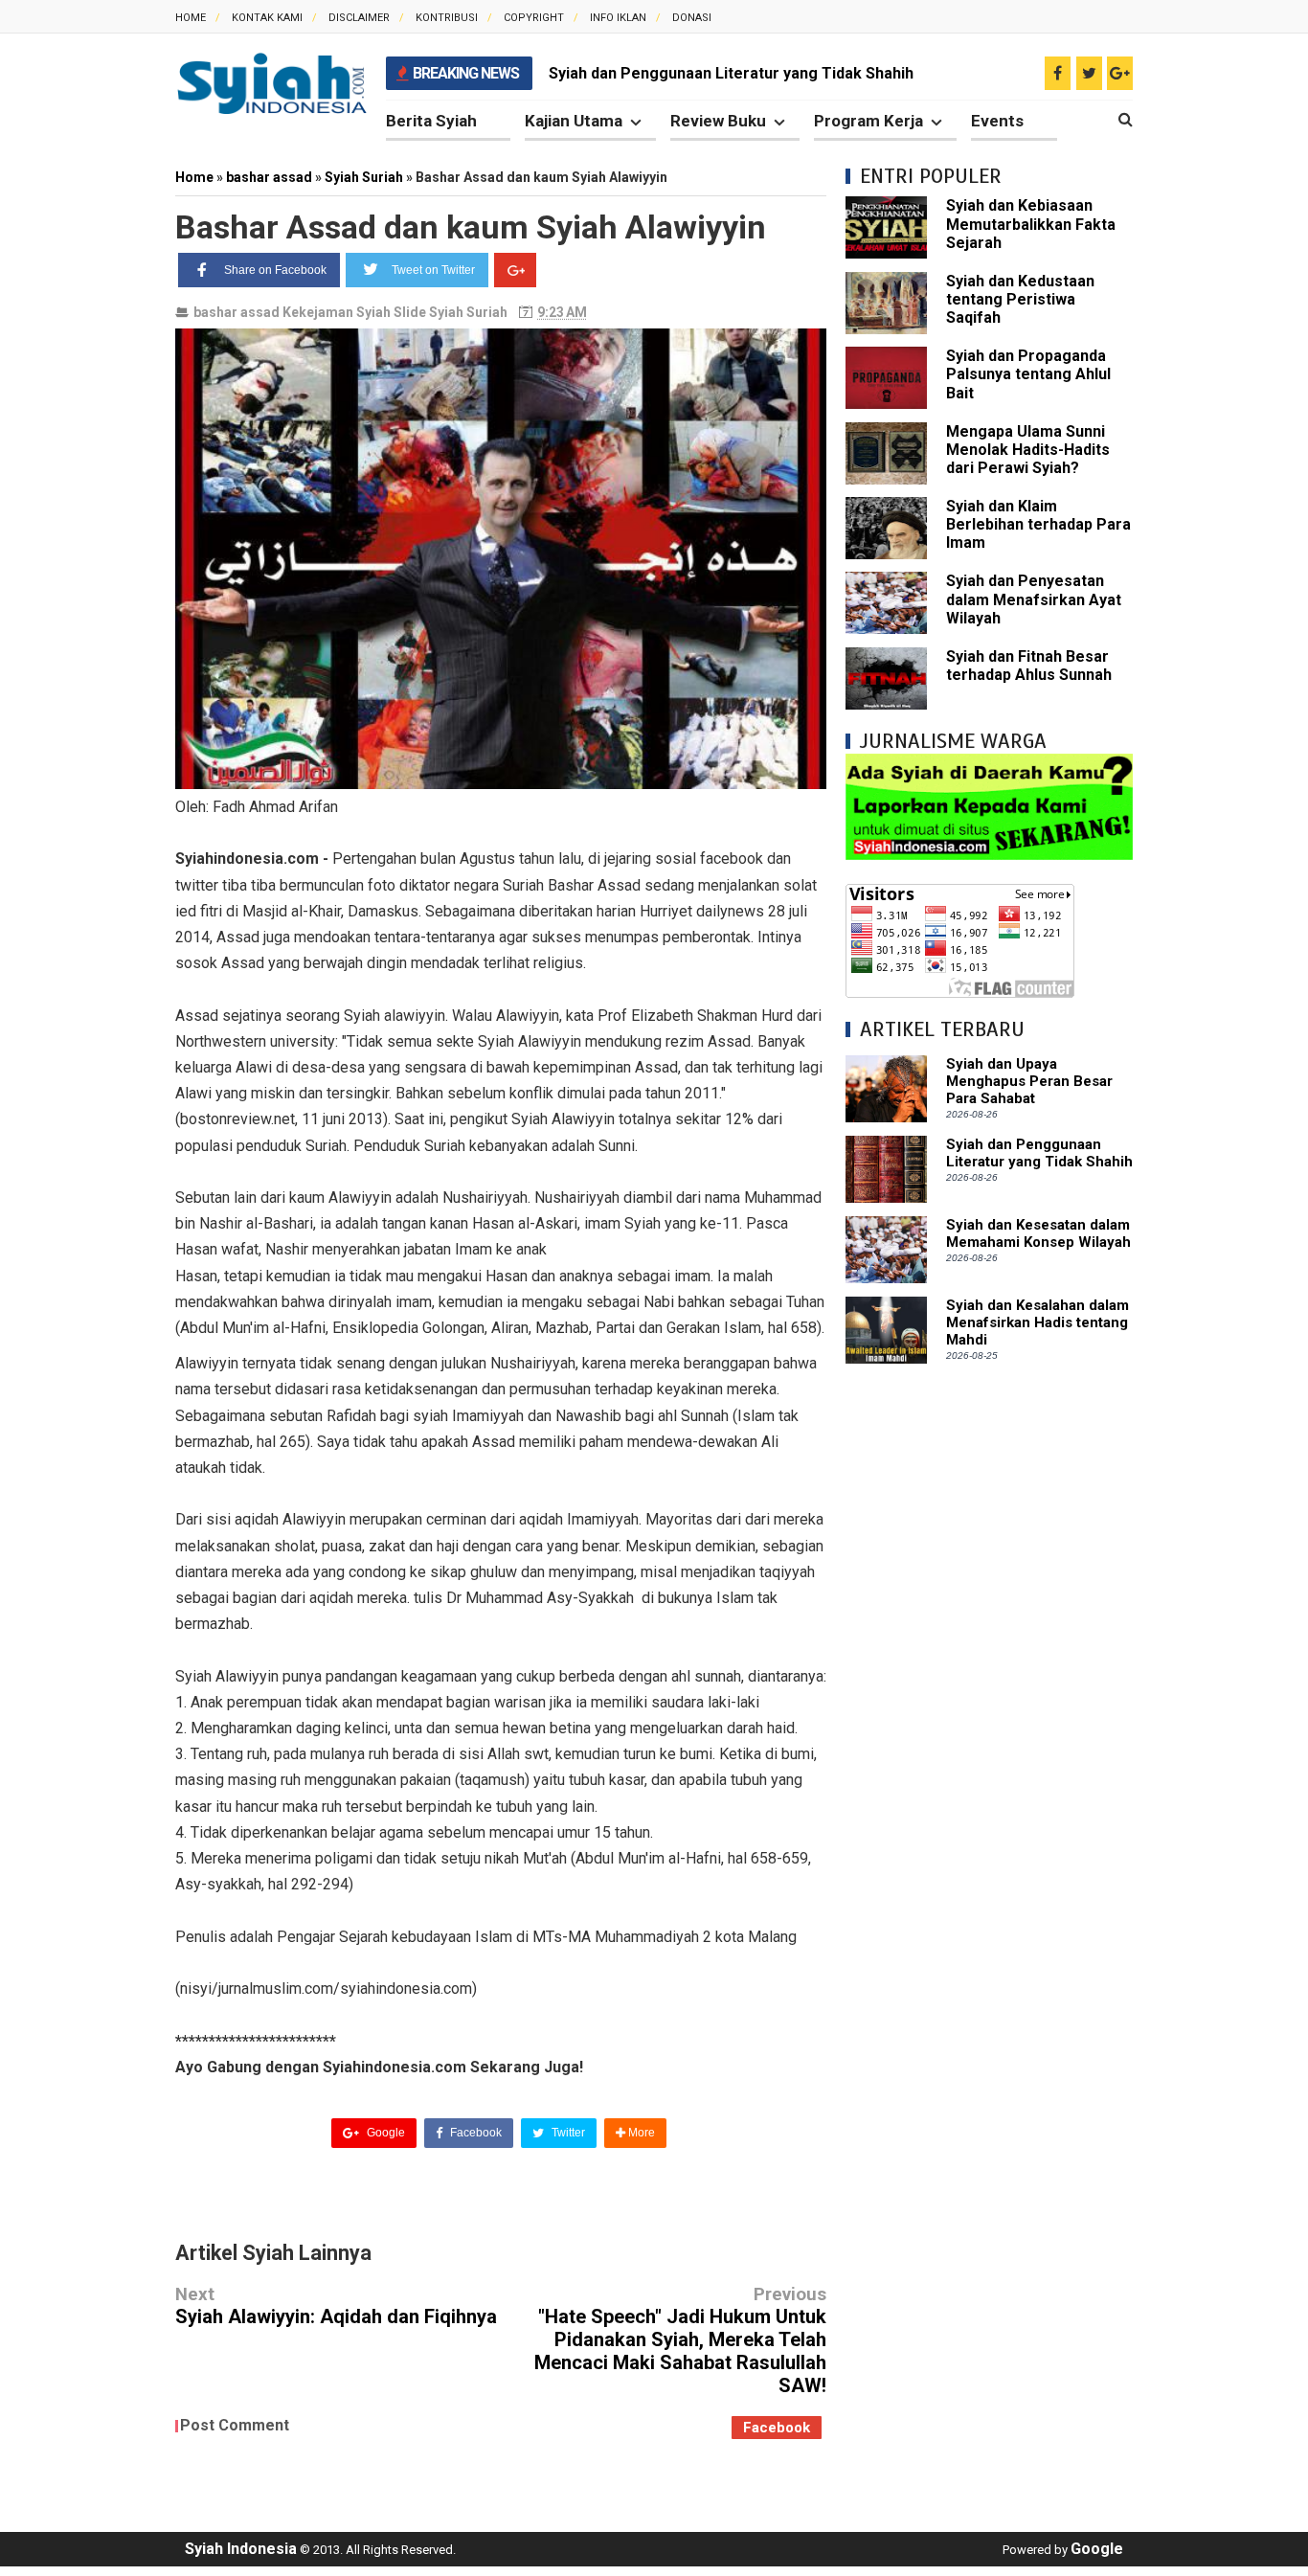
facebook (777, 2428)
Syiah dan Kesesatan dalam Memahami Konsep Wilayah (1038, 1233)
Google (384, 2133)
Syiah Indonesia (241, 2549)
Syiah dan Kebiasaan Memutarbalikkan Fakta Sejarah (1031, 224)
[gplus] (1120, 73)
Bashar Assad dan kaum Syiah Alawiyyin (471, 227)
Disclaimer (359, 18)
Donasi (692, 18)
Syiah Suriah (468, 312)
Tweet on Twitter (433, 270)
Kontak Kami (267, 18)
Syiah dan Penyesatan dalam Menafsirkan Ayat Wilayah (1034, 599)
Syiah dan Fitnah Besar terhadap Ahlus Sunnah (1029, 666)
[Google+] (515, 270)
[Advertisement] (989, 1670)
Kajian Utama (574, 121)
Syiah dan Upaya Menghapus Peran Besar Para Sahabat (1029, 1081)
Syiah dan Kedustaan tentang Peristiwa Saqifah (1020, 299)
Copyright (534, 18)
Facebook (474, 2133)
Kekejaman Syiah (337, 312)
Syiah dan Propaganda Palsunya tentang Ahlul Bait (1028, 374)
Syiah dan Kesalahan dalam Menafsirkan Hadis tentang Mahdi (1037, 1322)
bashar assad (237, 312)
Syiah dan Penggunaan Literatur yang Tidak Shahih (731, 73)
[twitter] (1089, 73)
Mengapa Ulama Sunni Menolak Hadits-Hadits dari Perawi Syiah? (1028, 450)
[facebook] (1058, 73)
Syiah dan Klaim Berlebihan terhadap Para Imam (1038, 524)
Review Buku (718, 121)
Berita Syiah (431, 121)
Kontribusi (447, 18)
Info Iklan (618, 18)
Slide (410, 312)
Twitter (567, 2133)
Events (997, 121)
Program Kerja (868, 121)
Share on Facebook (275, 270)
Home (191, 18)
